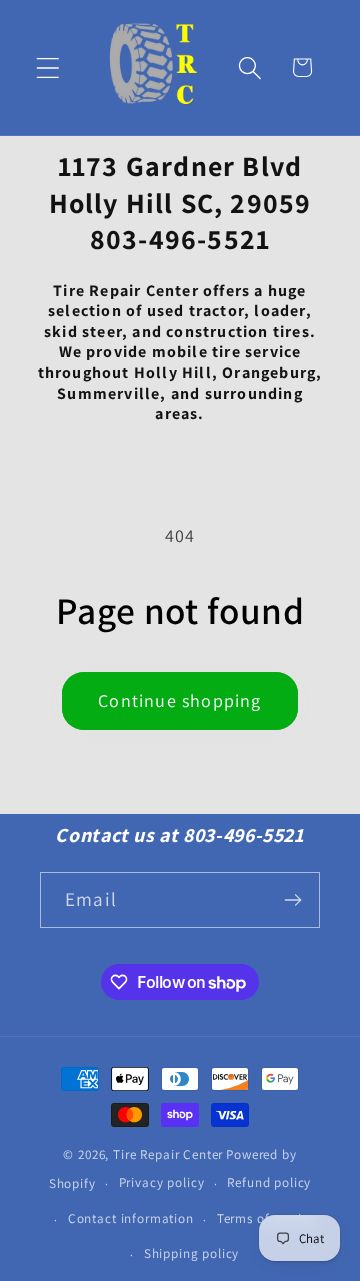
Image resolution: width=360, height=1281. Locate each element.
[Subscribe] (292, 900)
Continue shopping (179, 700)
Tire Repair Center (168, 1154)
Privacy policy (162, 1182)
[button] (48, 67)
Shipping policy (192, 1253)
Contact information (131, 1218)
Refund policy (269, 1182)
